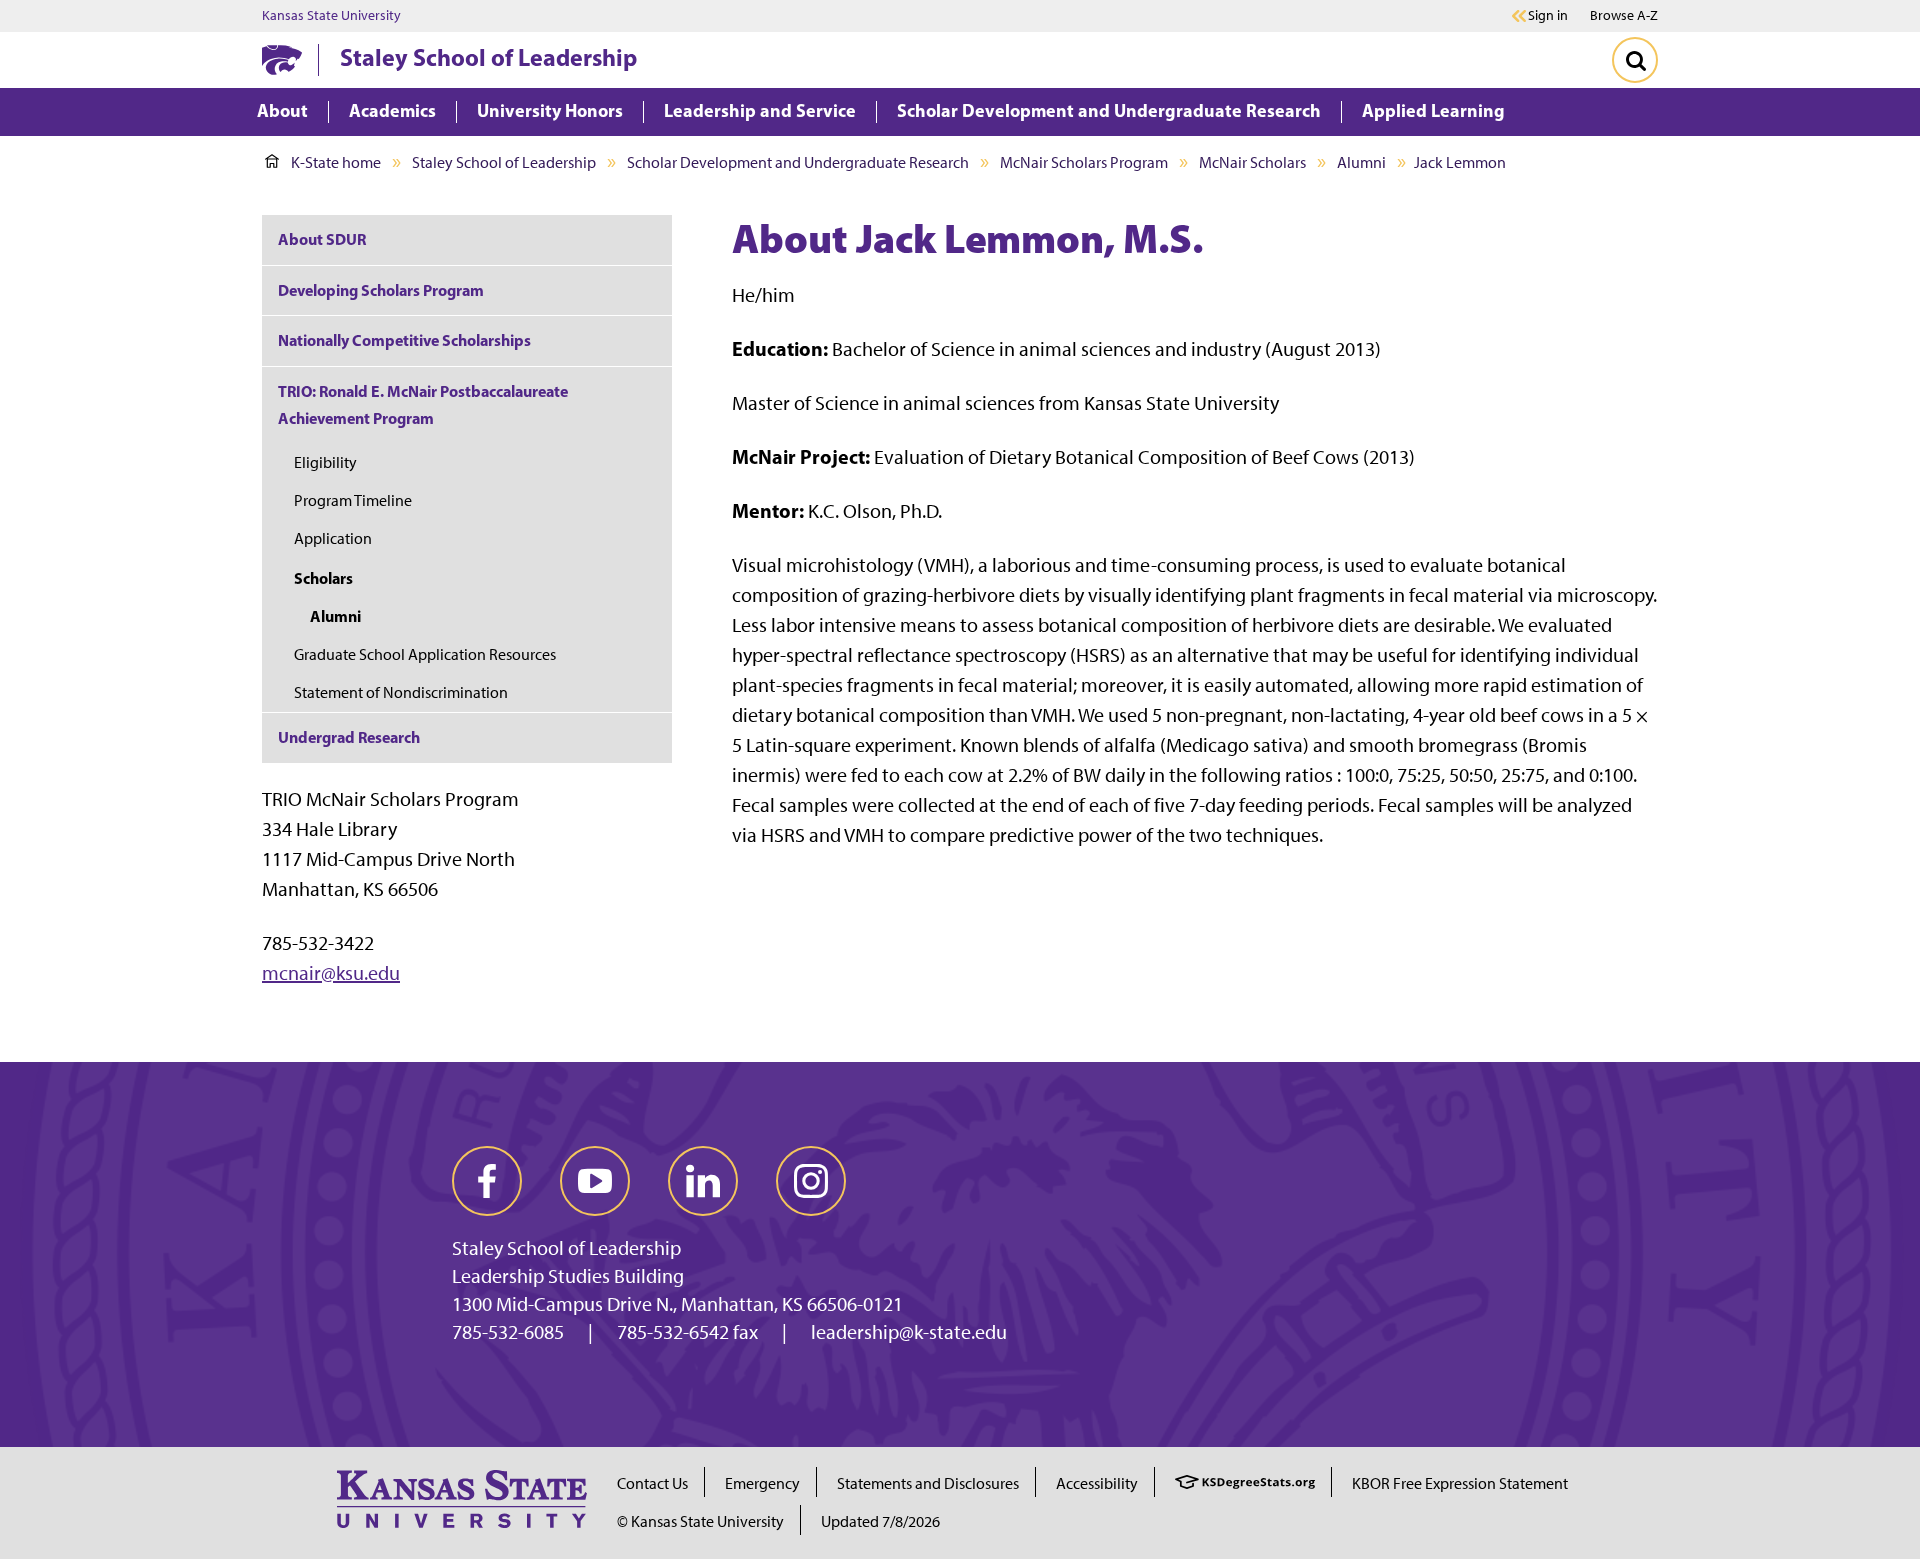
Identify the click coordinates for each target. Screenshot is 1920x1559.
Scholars (323, 578)
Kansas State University (331, 16)
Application (333, 538)
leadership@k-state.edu (909, 1332)
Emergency (762, 1483)
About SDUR (322, 239)
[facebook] (487, 1181)
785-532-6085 (508, 1332)
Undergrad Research (349, 737)
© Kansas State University (700, 1521)
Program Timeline (353, 500)
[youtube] (595, 1181)
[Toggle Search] (1635, 60)
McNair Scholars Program (1084, 162)
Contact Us (652, 1483)
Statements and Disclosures (928, 1483)
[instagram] (811, 1181)
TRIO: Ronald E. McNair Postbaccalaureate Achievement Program (423, 404)
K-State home (336, 162)
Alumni (1361, 162)
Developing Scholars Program (381, 290)
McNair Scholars (1252, 162)
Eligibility (325, 462)
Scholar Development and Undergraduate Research (798, 162)
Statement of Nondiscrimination (401, 692)
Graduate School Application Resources (425, 654)
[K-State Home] (282, 59)
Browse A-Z (1624, 15)
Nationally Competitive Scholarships (404, 340)
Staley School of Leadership (488, 57)
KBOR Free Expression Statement (1460, 1483)
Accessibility (1097, 1483)
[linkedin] (703, 1181)
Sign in (1548, 16)
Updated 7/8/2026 (880, 1521)
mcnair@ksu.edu (331, 973)
